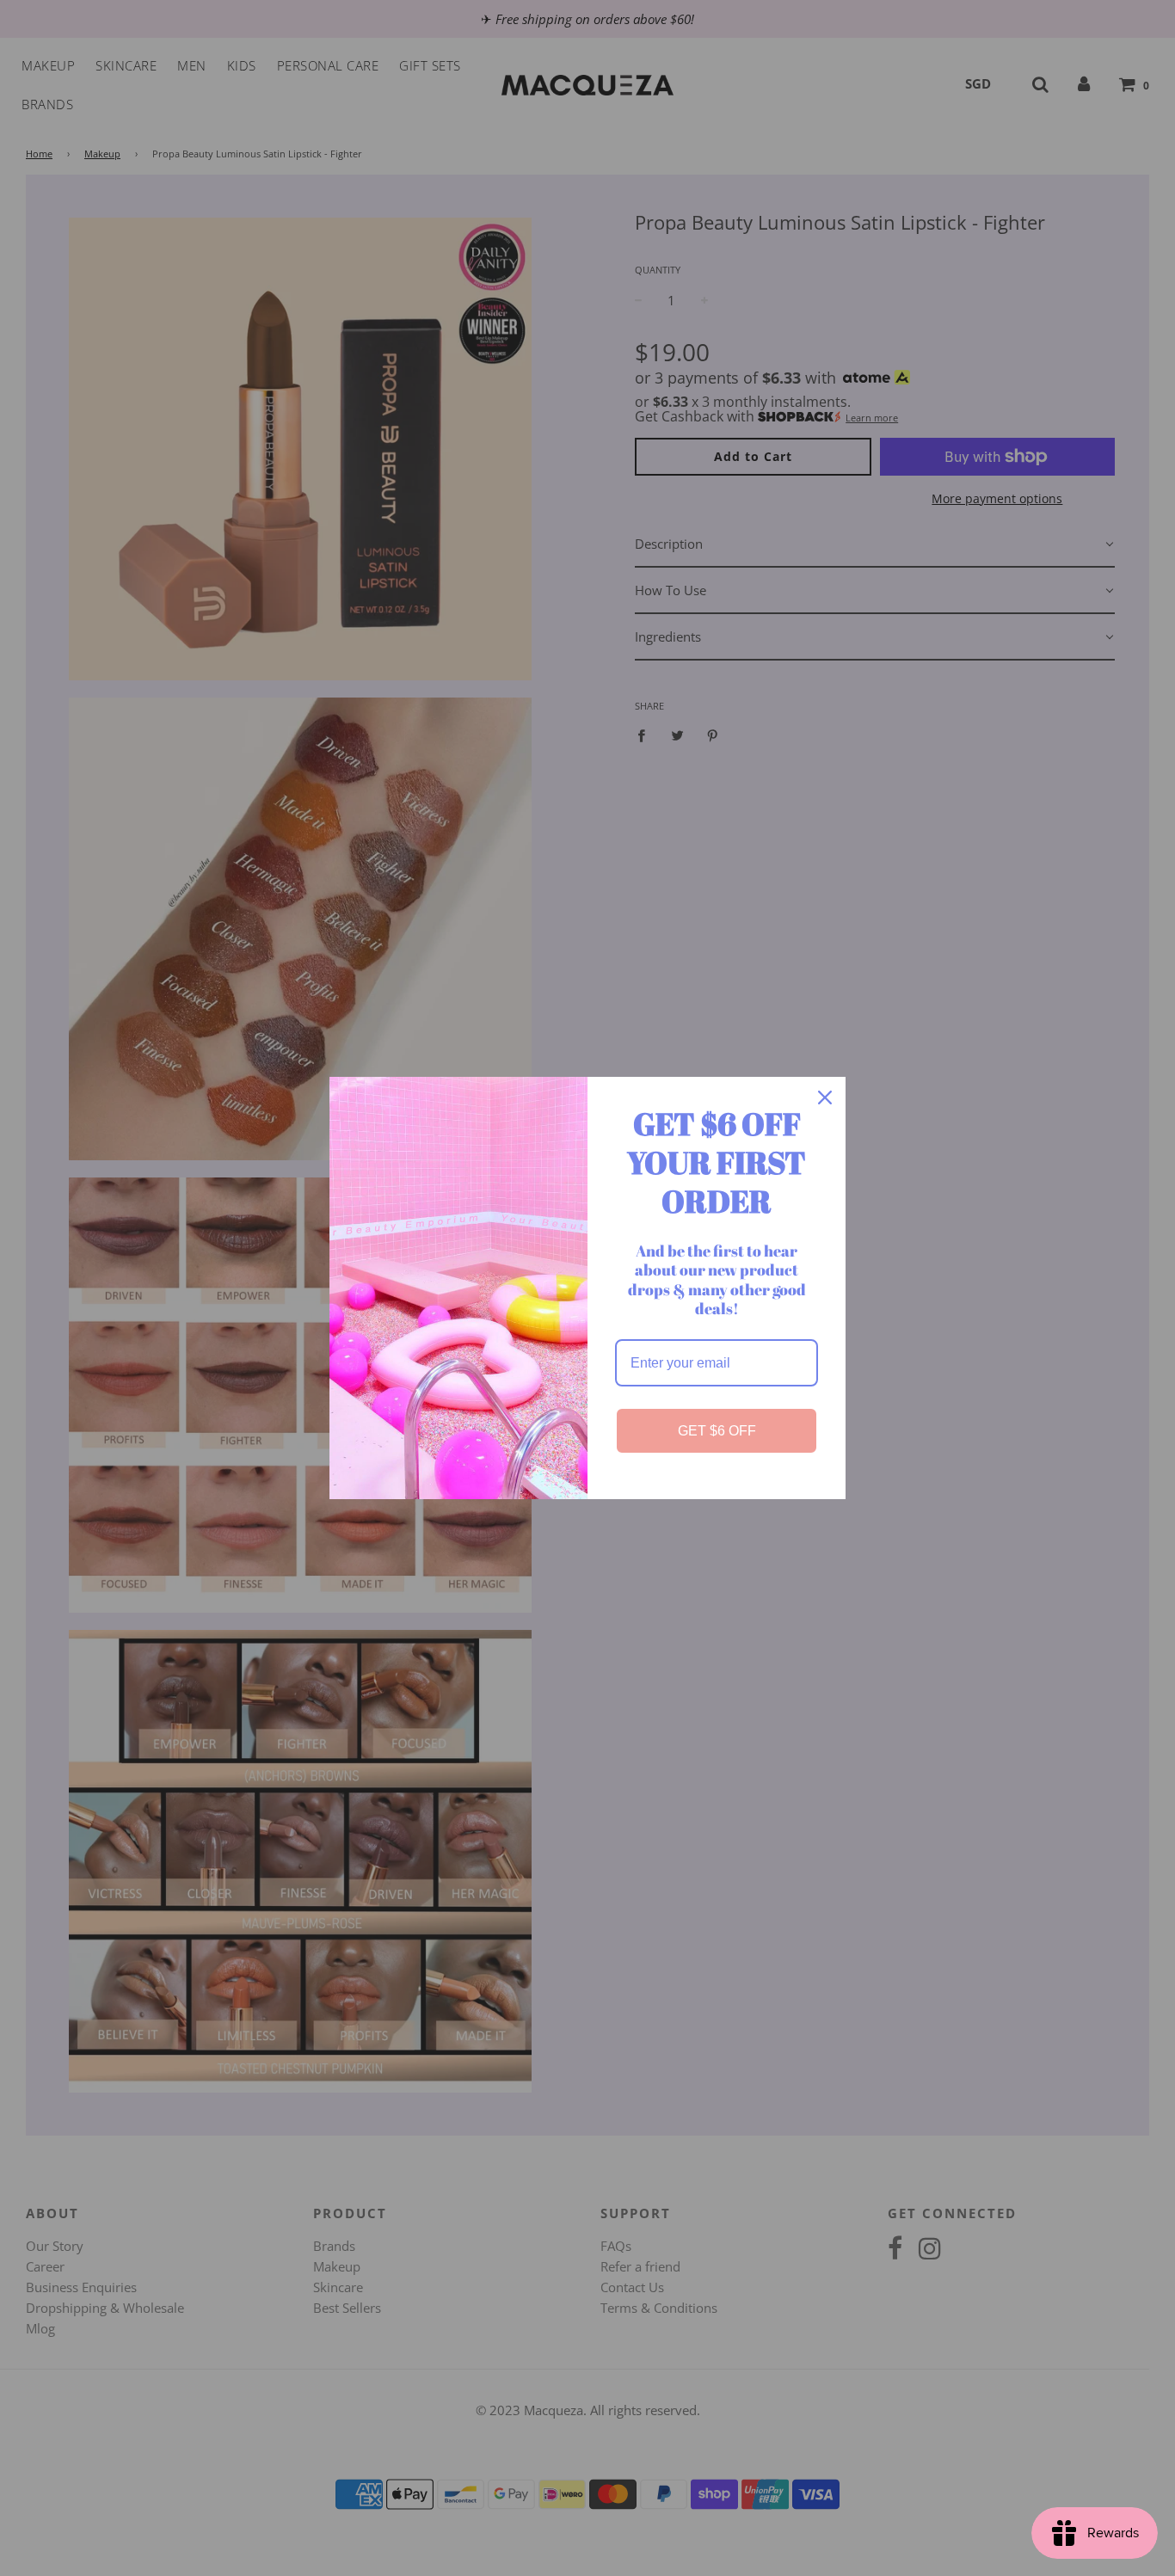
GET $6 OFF (717, 1431)
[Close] (825, 1097)
